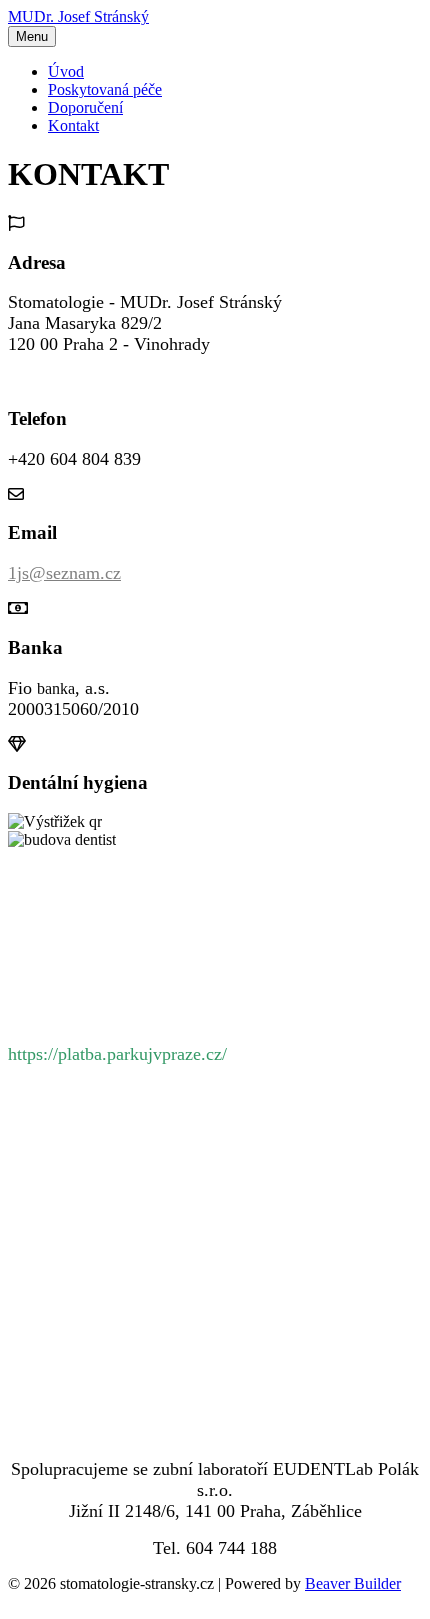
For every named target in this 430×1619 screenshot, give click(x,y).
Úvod (66, 71)
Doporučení (85, 107)
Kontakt (73, 125)
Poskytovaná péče (105, 89)
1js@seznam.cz (64, 573)
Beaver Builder (353, 1583)
